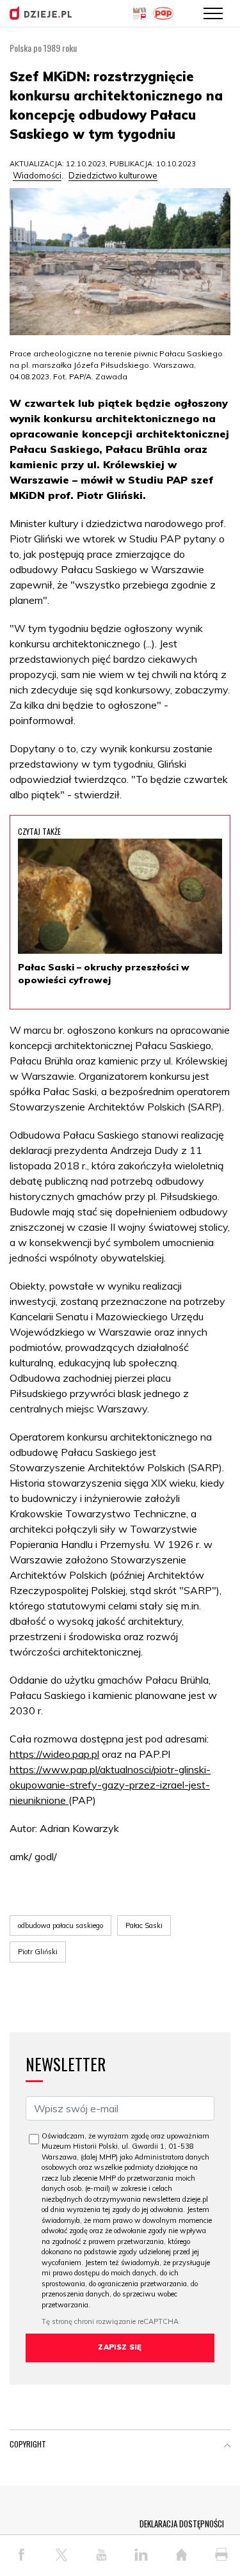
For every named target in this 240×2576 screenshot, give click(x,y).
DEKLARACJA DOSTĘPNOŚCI (182, 2524)
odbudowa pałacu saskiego (60, 1925)
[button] (227, 2447)
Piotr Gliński (38, 1952)
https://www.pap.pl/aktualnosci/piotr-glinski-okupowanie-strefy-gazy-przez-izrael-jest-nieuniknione (110, 1785)
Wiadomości (37, 175)
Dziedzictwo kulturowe (113, 175)
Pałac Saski (144, 1925)
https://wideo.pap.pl (54, 1754)
